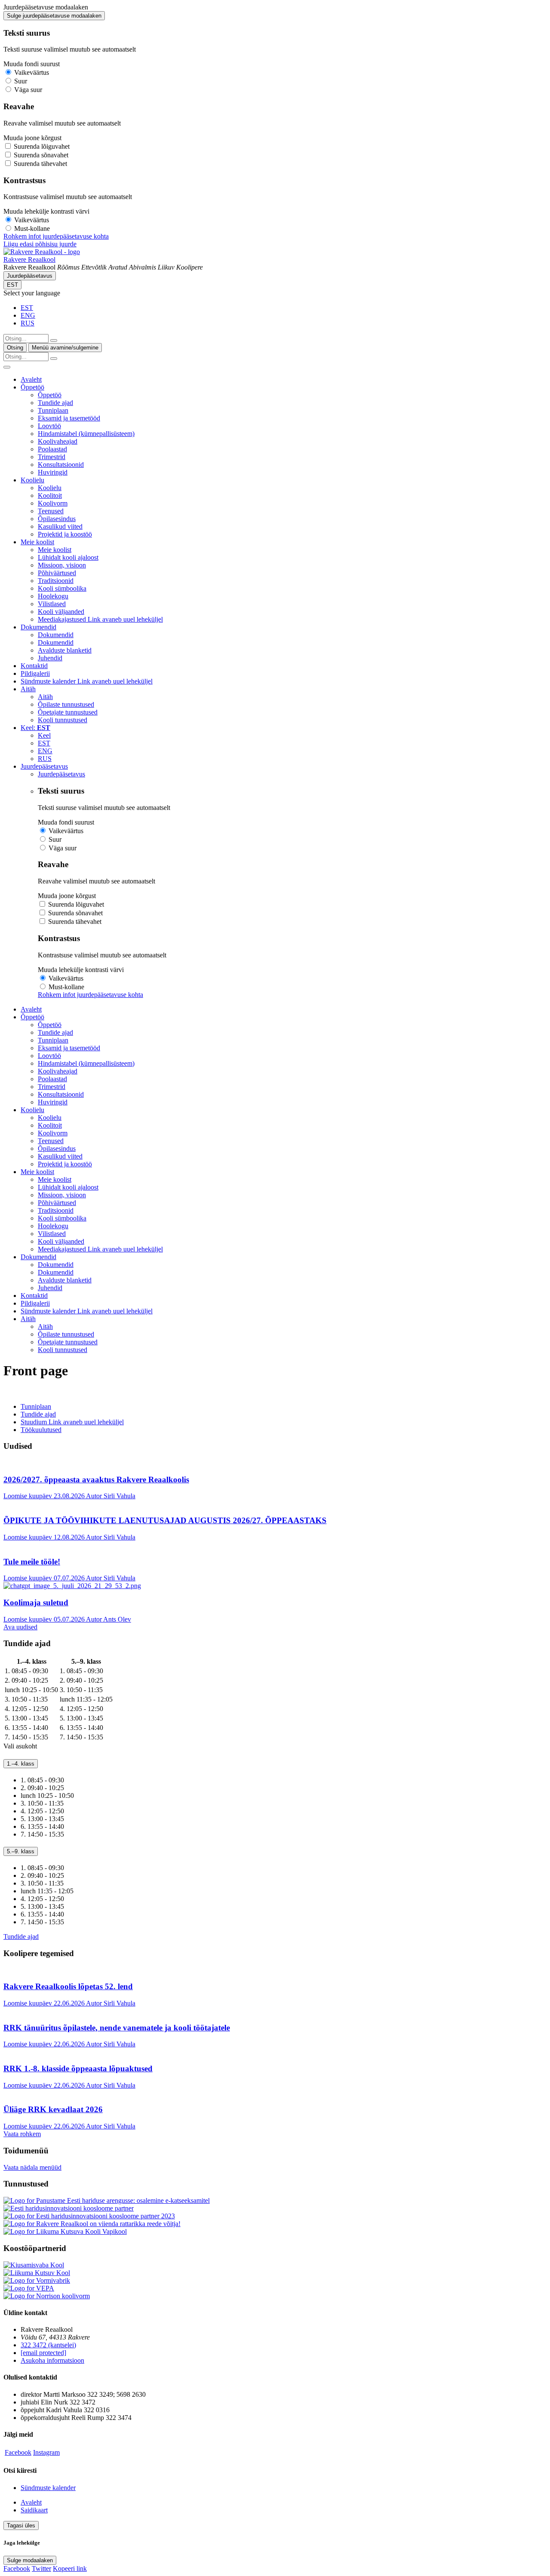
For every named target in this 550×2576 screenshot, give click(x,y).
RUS (27, 323)
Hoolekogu (53, 596)
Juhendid (50, 658)
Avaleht (31, 379)
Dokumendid (38, 627)
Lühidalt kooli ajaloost (68, 557)
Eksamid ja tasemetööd (69, 418)
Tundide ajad (55, 403)
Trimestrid (52, 457)
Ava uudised (20, 1627)
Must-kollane (32, 228)
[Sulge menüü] (7, 367)
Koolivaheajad (58, 441)
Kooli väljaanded (61, 612)
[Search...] (54, 340)
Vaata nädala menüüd (32, 2167)
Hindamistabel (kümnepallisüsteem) (86, 434)
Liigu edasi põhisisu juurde (40, 244)
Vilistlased (52, 604)
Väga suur (28, 90)
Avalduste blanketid (65, 650)
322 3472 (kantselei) (48, 2345)
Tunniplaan (53, 410)
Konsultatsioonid (61, 465)
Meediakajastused (100, 619)
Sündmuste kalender (87, 681)
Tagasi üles (21, 2525)
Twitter (41, 2568)
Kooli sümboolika (62, 588)
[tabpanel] (275, 1699)
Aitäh (28, 689)
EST (12, 285)
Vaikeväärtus (32, 72)
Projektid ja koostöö (65, 534)
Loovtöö (49, 426)
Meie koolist (37, 542)
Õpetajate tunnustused (68, 712)
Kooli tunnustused (63, 720)
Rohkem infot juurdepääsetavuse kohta (56, 236)
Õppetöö (32, 387)
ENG (28, 315)
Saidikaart (34, 2510)
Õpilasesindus (57, 519)
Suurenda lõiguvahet (42, 146)
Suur (21, 81)
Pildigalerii (35, 673)
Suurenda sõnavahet (41, 155)
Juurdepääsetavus (30, 276)
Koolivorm (53, 503)
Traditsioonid (56, 581)
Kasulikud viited (60, 526)
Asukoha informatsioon (52, 2360)
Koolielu (32, 480)
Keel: (35, 728)
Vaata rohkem (22, 2134)
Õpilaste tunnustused (66, 704)
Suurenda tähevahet (40, 164)
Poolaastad (52, 449)
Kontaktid (34, 666)
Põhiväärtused (57, 573)
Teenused (51, 511)
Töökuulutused (41, 1430)
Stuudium (72, 1422)
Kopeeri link (70, 2568)
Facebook (18, 2452)
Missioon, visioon (62, 565)
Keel (44, 735)
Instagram (46, 2452)
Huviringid (53, 472)
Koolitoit (50, 495)
